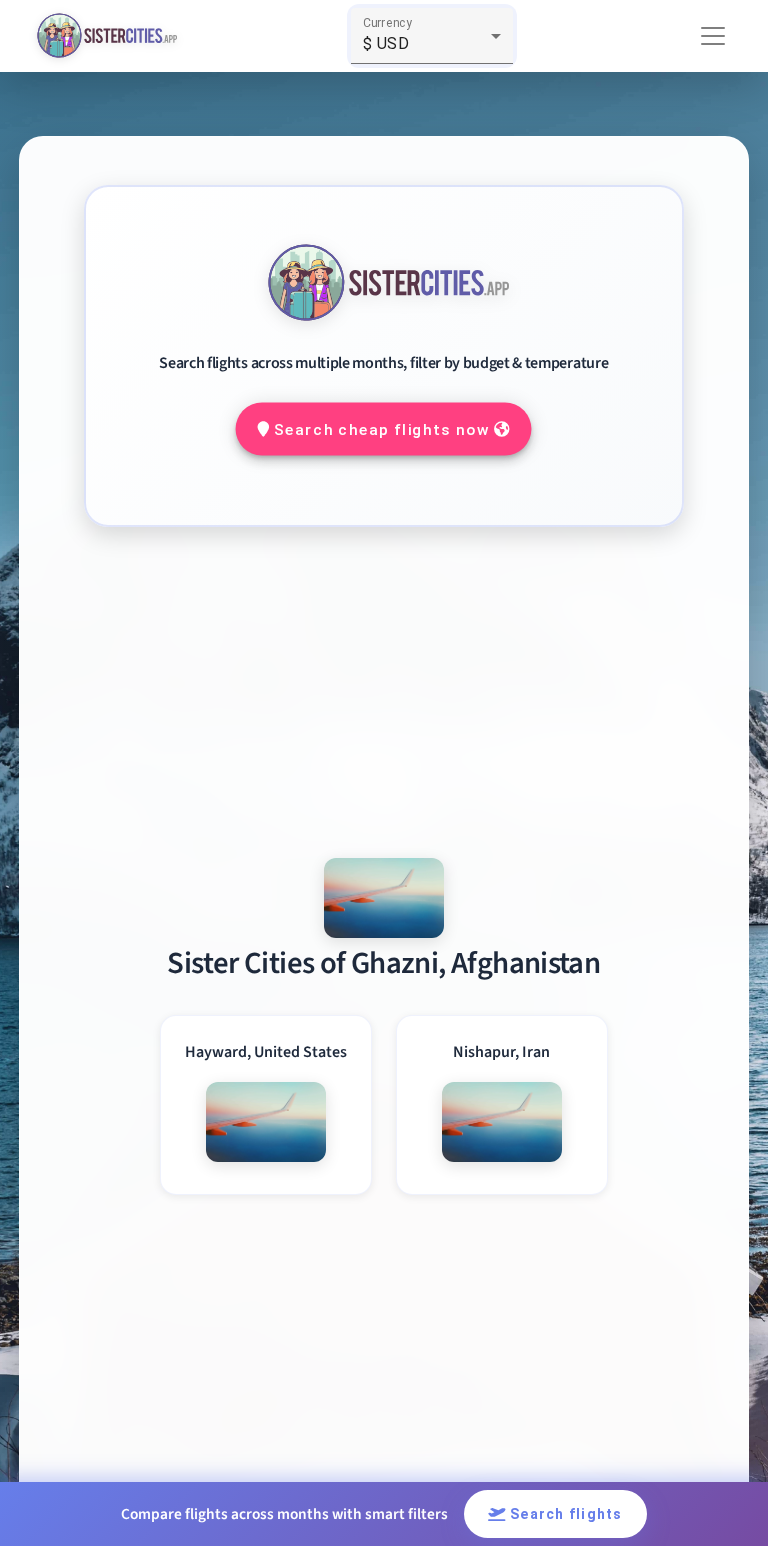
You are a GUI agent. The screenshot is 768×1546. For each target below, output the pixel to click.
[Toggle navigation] (713, 36)
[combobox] (432, 44)
